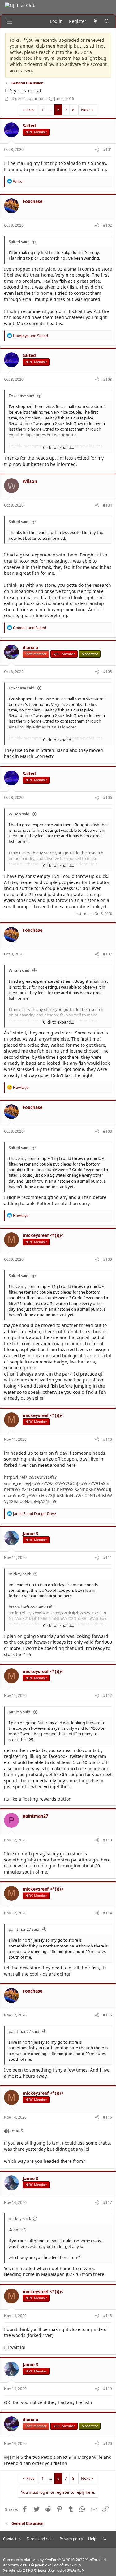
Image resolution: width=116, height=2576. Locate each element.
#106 (107, 798)
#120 (107, 2443)
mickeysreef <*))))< (43, 1235)
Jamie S (30, 1533)
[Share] (97, 150)
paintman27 (35, 1816)
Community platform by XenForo (55, 2560)
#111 (107, 1558)
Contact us (12, 2539)
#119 (107, 2389)
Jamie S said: (20, 1712)
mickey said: (20, 1574)
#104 (107, 505)
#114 (107, 1913)
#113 (107, 1840)
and (30, 336)
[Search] (107, 21)
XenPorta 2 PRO (17, 2565)
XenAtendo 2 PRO (18, 2570)
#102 (107, 225)
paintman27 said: (24, 1929)
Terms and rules (41, 2539)
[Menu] (10, 21)
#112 (107, 1696)
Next (86, 110)
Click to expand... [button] (58, 447)
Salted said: (19, 242)
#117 (107, 2202)
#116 (107, 2117)
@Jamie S (14, 2131)
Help (92, 2539)
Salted (29, 125)
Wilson (30, 481)
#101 (107, 150)
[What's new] (95, 21)
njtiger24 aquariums (28, 98)
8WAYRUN (73, 2565)
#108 (107, 1131)
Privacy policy (71, 2539)
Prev (30, 110)
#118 (107, 2316)
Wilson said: (19, 814)
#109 (107, 1259)
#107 (107, 954)
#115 (107, 2015)
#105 (107, 672)
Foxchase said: (22, 396)
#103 (107, 379)
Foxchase (32, 201)
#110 (107, 1439)
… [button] (50, 110)
